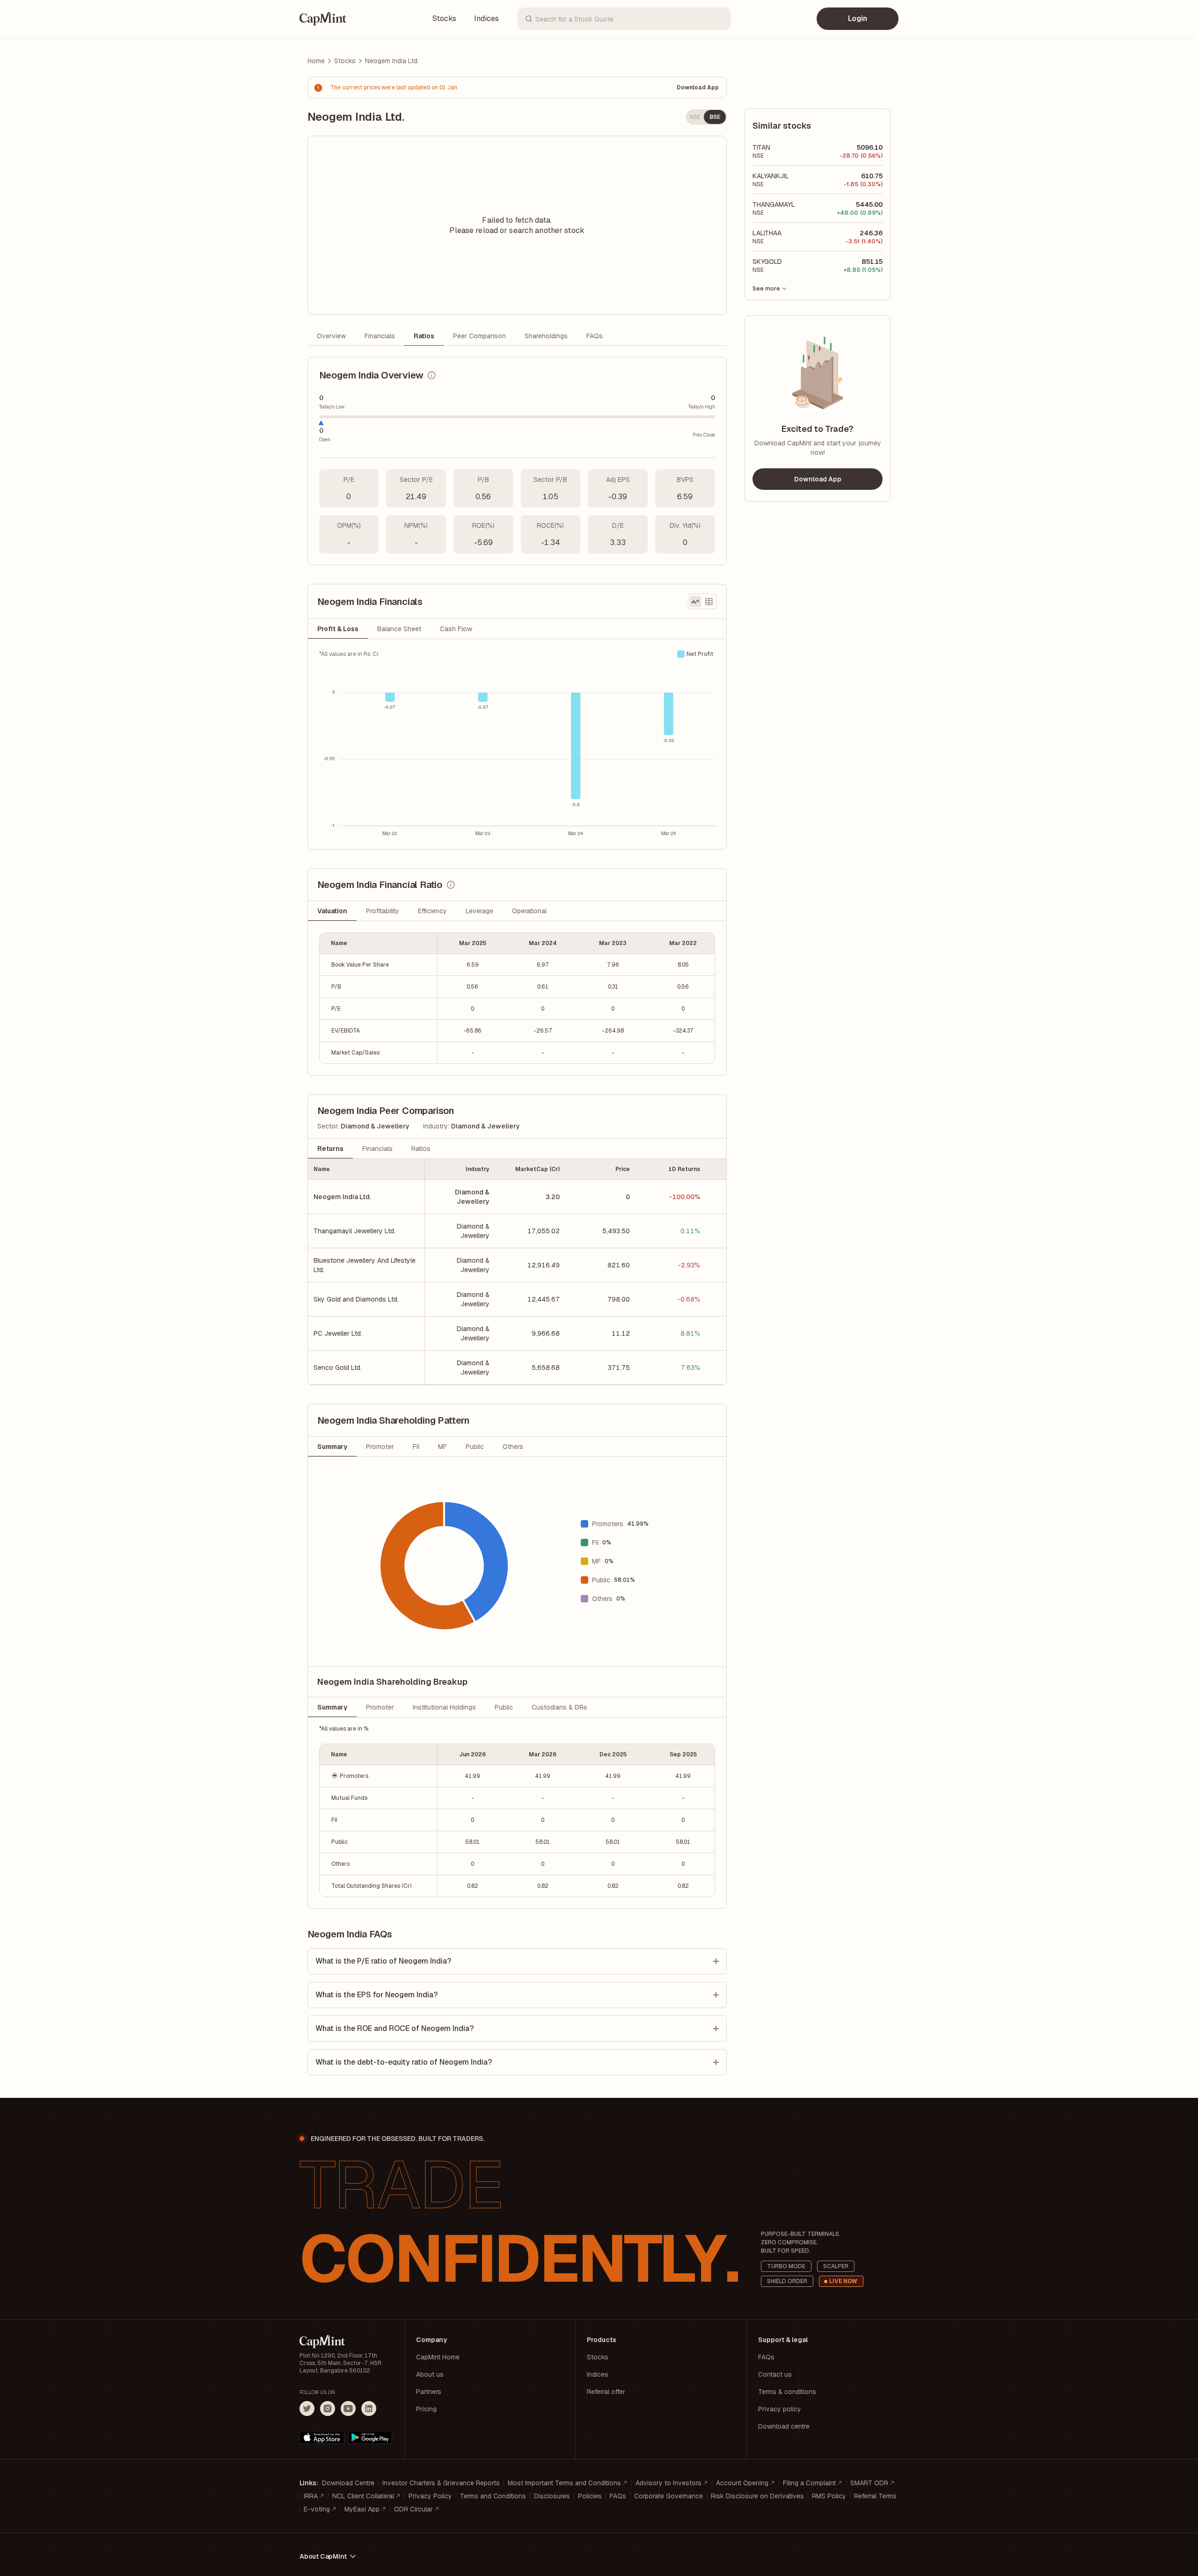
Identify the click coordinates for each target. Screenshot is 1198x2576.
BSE (715, 117)
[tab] (338, 629)
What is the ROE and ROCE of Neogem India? (394, 2028)
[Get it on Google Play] (370, 2438)
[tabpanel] (517, 744)
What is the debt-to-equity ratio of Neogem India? (404, 2062)
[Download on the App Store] (322, 2438)
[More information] (431, 375)
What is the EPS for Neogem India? (376, 1995)
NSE (695, 117)
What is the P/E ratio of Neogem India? (383, 1961)
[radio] (695, 602)
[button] (379, 1776)
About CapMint (323, 2556)
